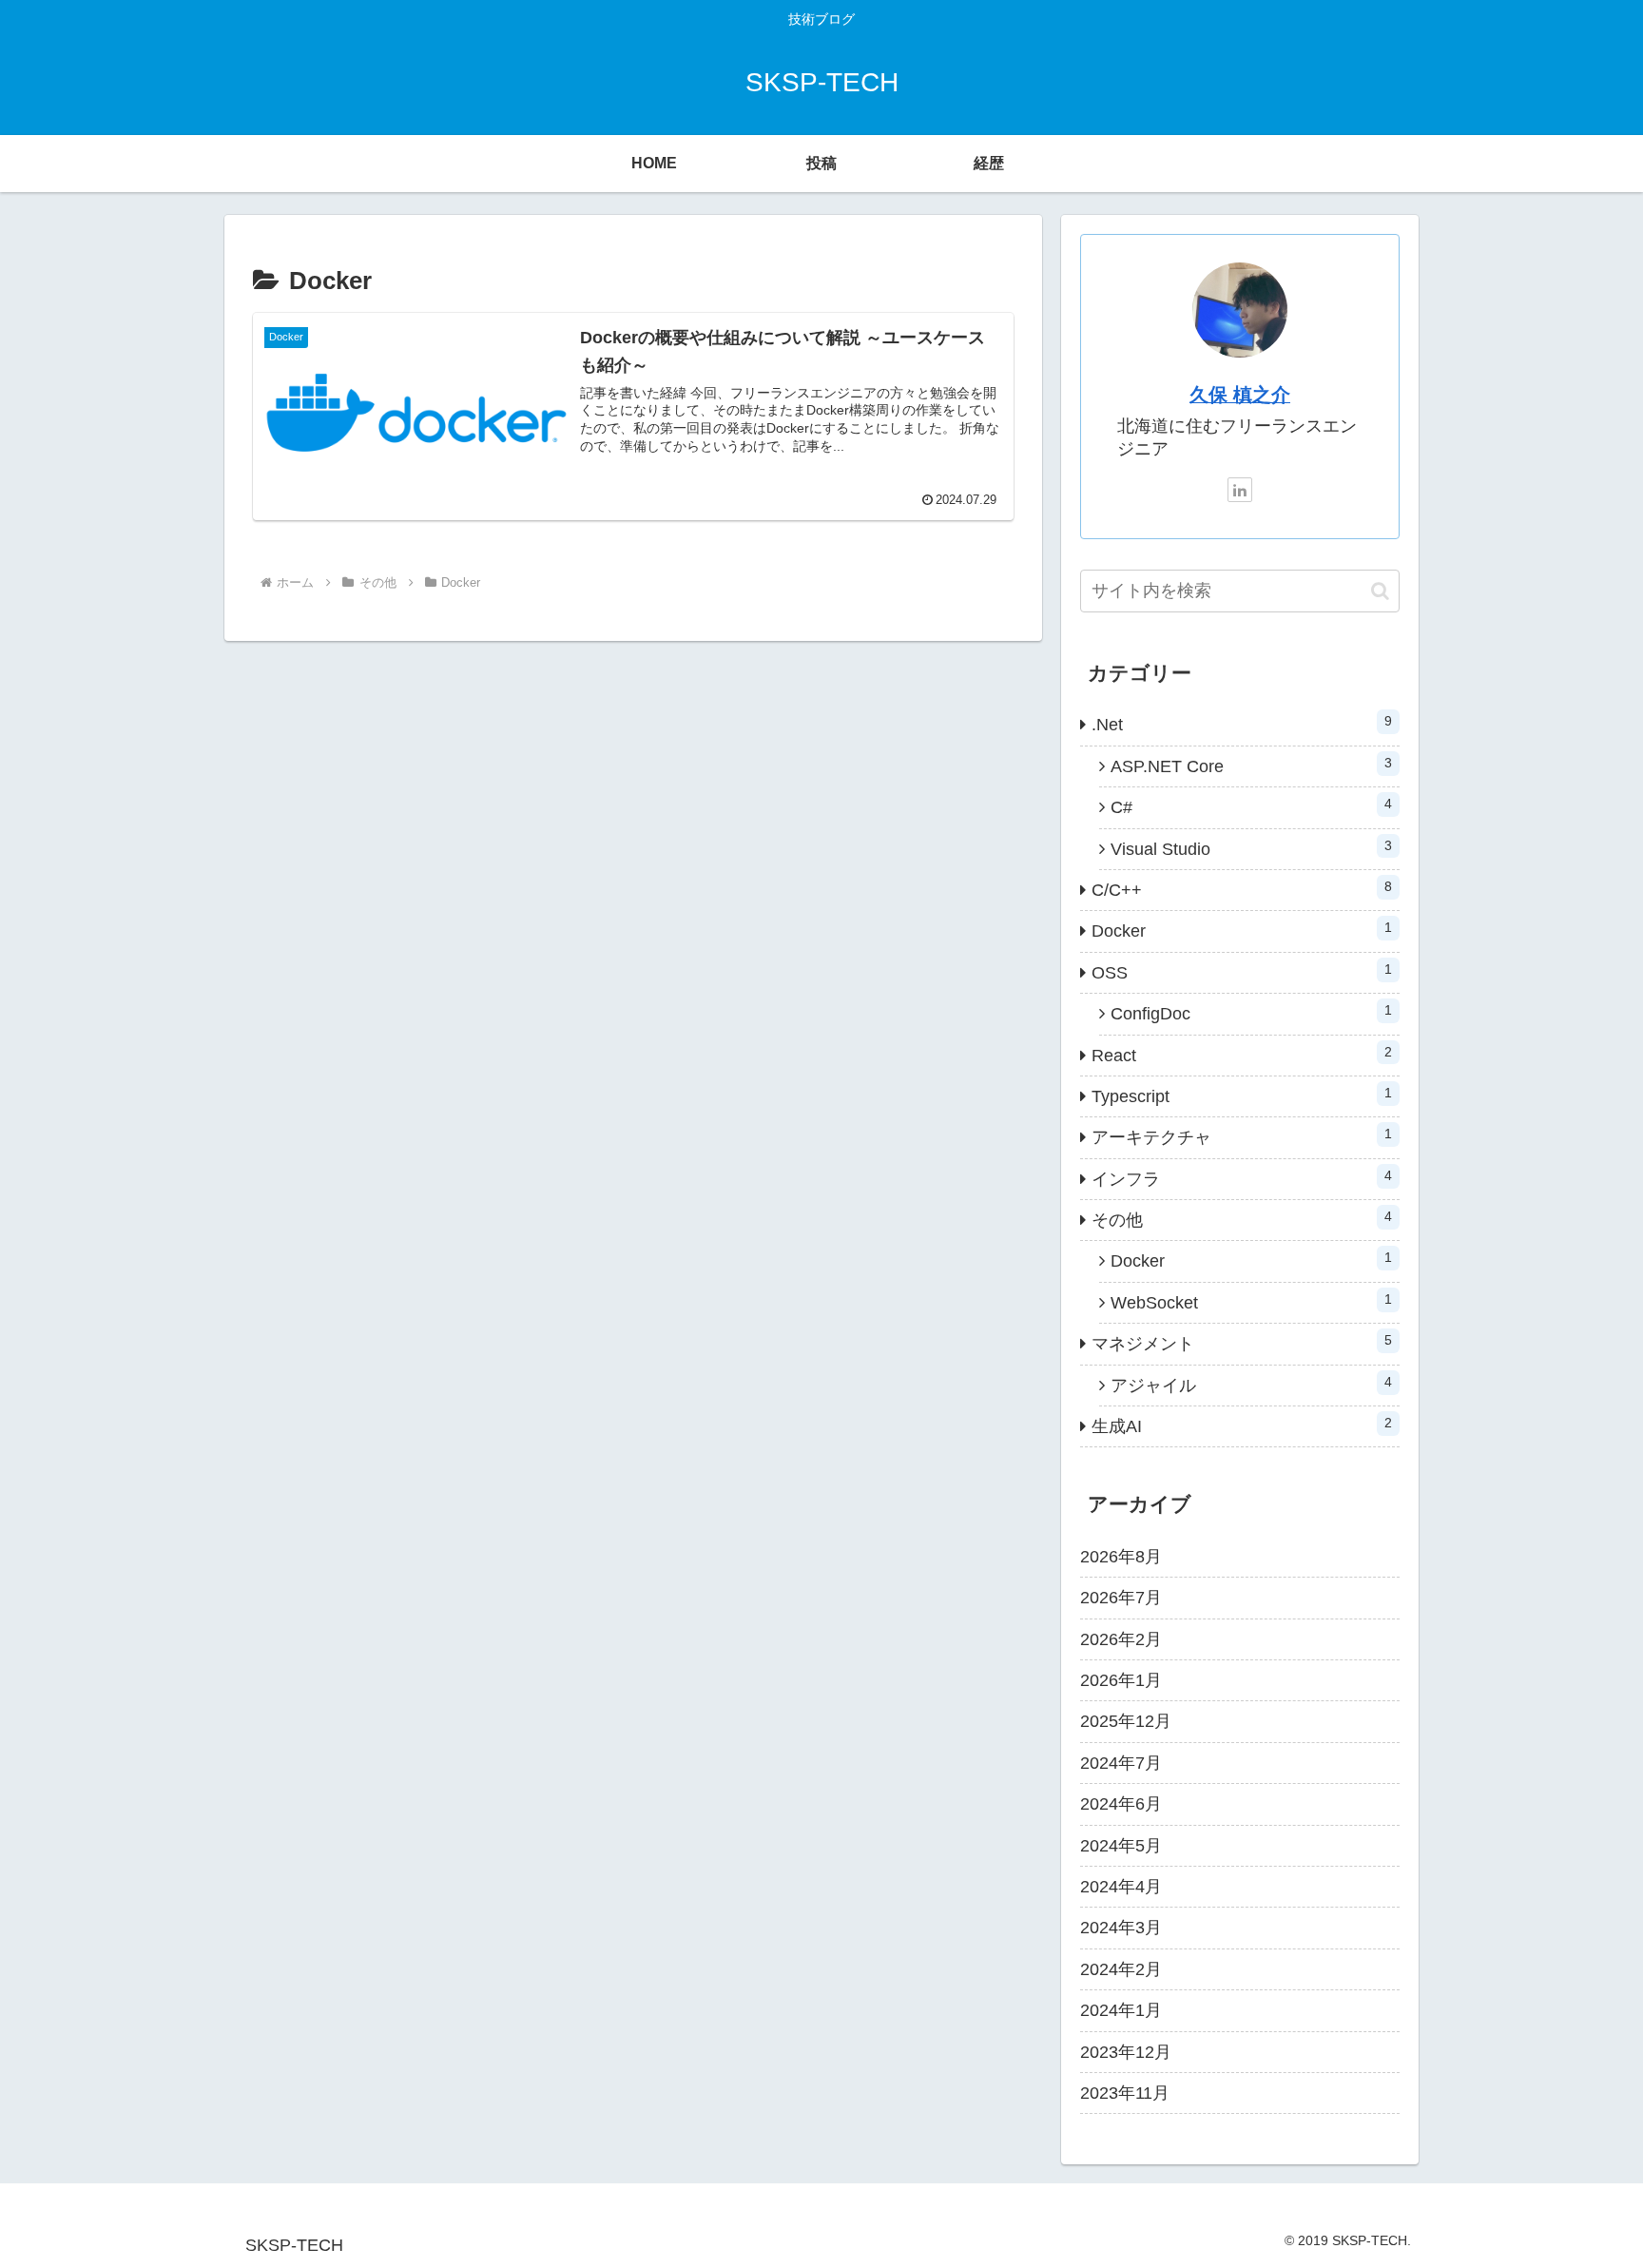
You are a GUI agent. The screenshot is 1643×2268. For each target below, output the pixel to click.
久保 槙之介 (1240, 395)
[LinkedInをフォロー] (1240, 490)
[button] (1380, 591)
